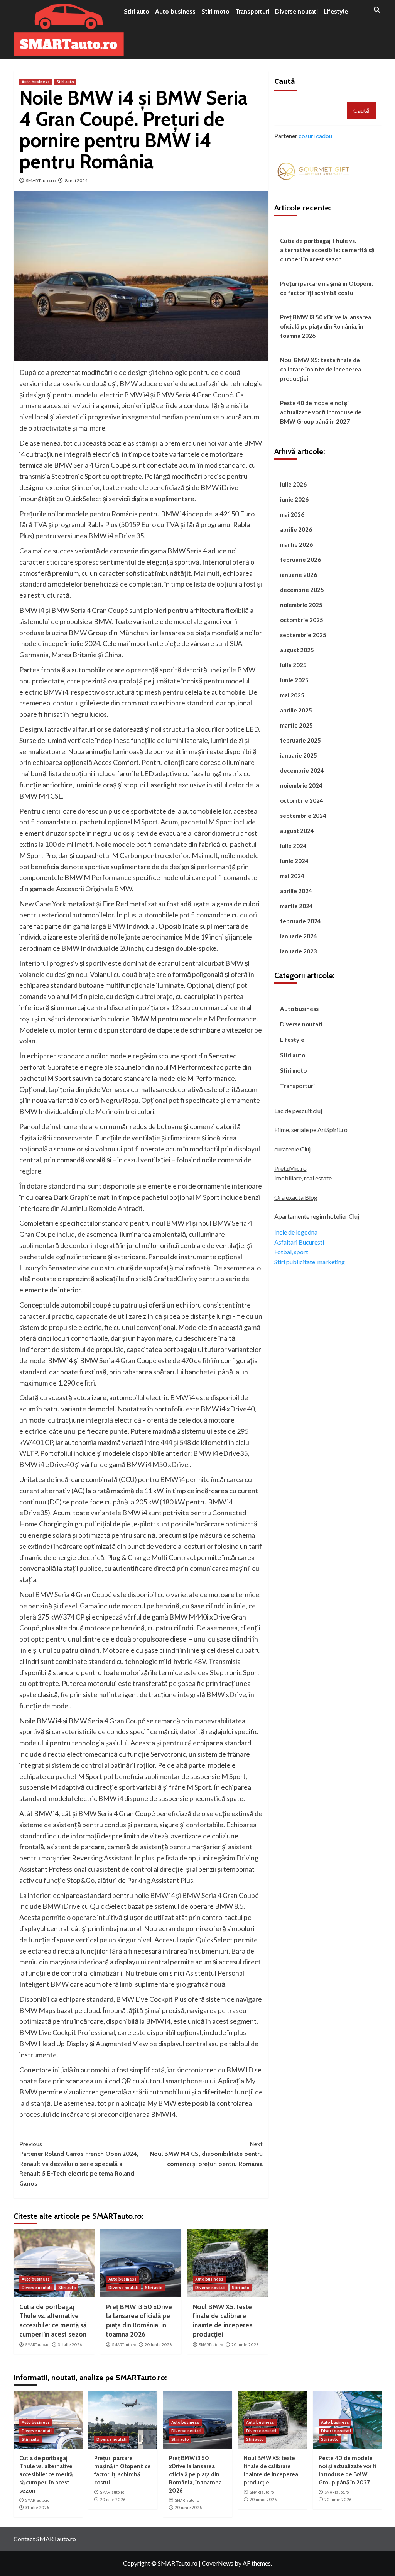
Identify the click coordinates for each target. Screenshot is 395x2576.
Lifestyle (336, 11)
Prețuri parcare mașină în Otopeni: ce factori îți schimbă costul (327, 288)
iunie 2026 (294, 499)
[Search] (377, 10)
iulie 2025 (293, 665)
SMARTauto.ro (41, 181)
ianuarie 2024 (299, 936)
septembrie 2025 (303, 635)
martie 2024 (296, 906)
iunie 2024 (294, 861)
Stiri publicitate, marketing (310, 1262)
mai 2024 (292, 876)
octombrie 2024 (302, 800)
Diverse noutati (296, 11)
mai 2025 (292, 695)
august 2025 (297, 650)
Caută (285, 81)
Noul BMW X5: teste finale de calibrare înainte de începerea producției (321, 369)
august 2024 (297, 831)
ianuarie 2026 (299, 575)
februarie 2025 (300, 740)
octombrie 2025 (302, 620)
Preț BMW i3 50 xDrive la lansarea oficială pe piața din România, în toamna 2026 (326, 326)
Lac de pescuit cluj (298, 1111)
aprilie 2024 (296, 891)
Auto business (175, 11)
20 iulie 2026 (113, 2500)
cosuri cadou (315, 136)
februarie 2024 (300, 921)
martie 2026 (296, 544)
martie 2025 (296, 725)
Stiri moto (215, 11)
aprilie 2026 (296, 529)
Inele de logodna (296, 1232)
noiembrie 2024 (301, 785)
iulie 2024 (293, 846)
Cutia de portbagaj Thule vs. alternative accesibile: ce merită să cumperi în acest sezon (327, 250)
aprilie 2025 (296, 710)
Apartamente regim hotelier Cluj (317, 1216)
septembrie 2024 (303, 816)
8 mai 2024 (76, 181)
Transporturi (252, 11)
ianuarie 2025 (299, 755)
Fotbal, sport (291, 1252)
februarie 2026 (300, 560)
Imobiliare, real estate (303, 1178)
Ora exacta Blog (296, 1197)
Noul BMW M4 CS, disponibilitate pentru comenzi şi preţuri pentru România (206, 2154)
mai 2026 (292, 514)
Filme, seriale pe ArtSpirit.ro (311, 1130)
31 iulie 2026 (70, 2345)
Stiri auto (137, 11)
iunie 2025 (294, 680)
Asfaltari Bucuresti (299, 1242)
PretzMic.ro (290, 1168)
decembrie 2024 (302, 770)
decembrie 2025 (302, 590)
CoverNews (218, 2563)
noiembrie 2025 (301, 605)
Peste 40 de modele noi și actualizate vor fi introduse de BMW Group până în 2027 (321, 412)
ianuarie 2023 (299, 951)
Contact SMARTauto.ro (45, 2539)
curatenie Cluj (292, 1149)
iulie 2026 (293, 484)
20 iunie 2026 (158, 2345)
